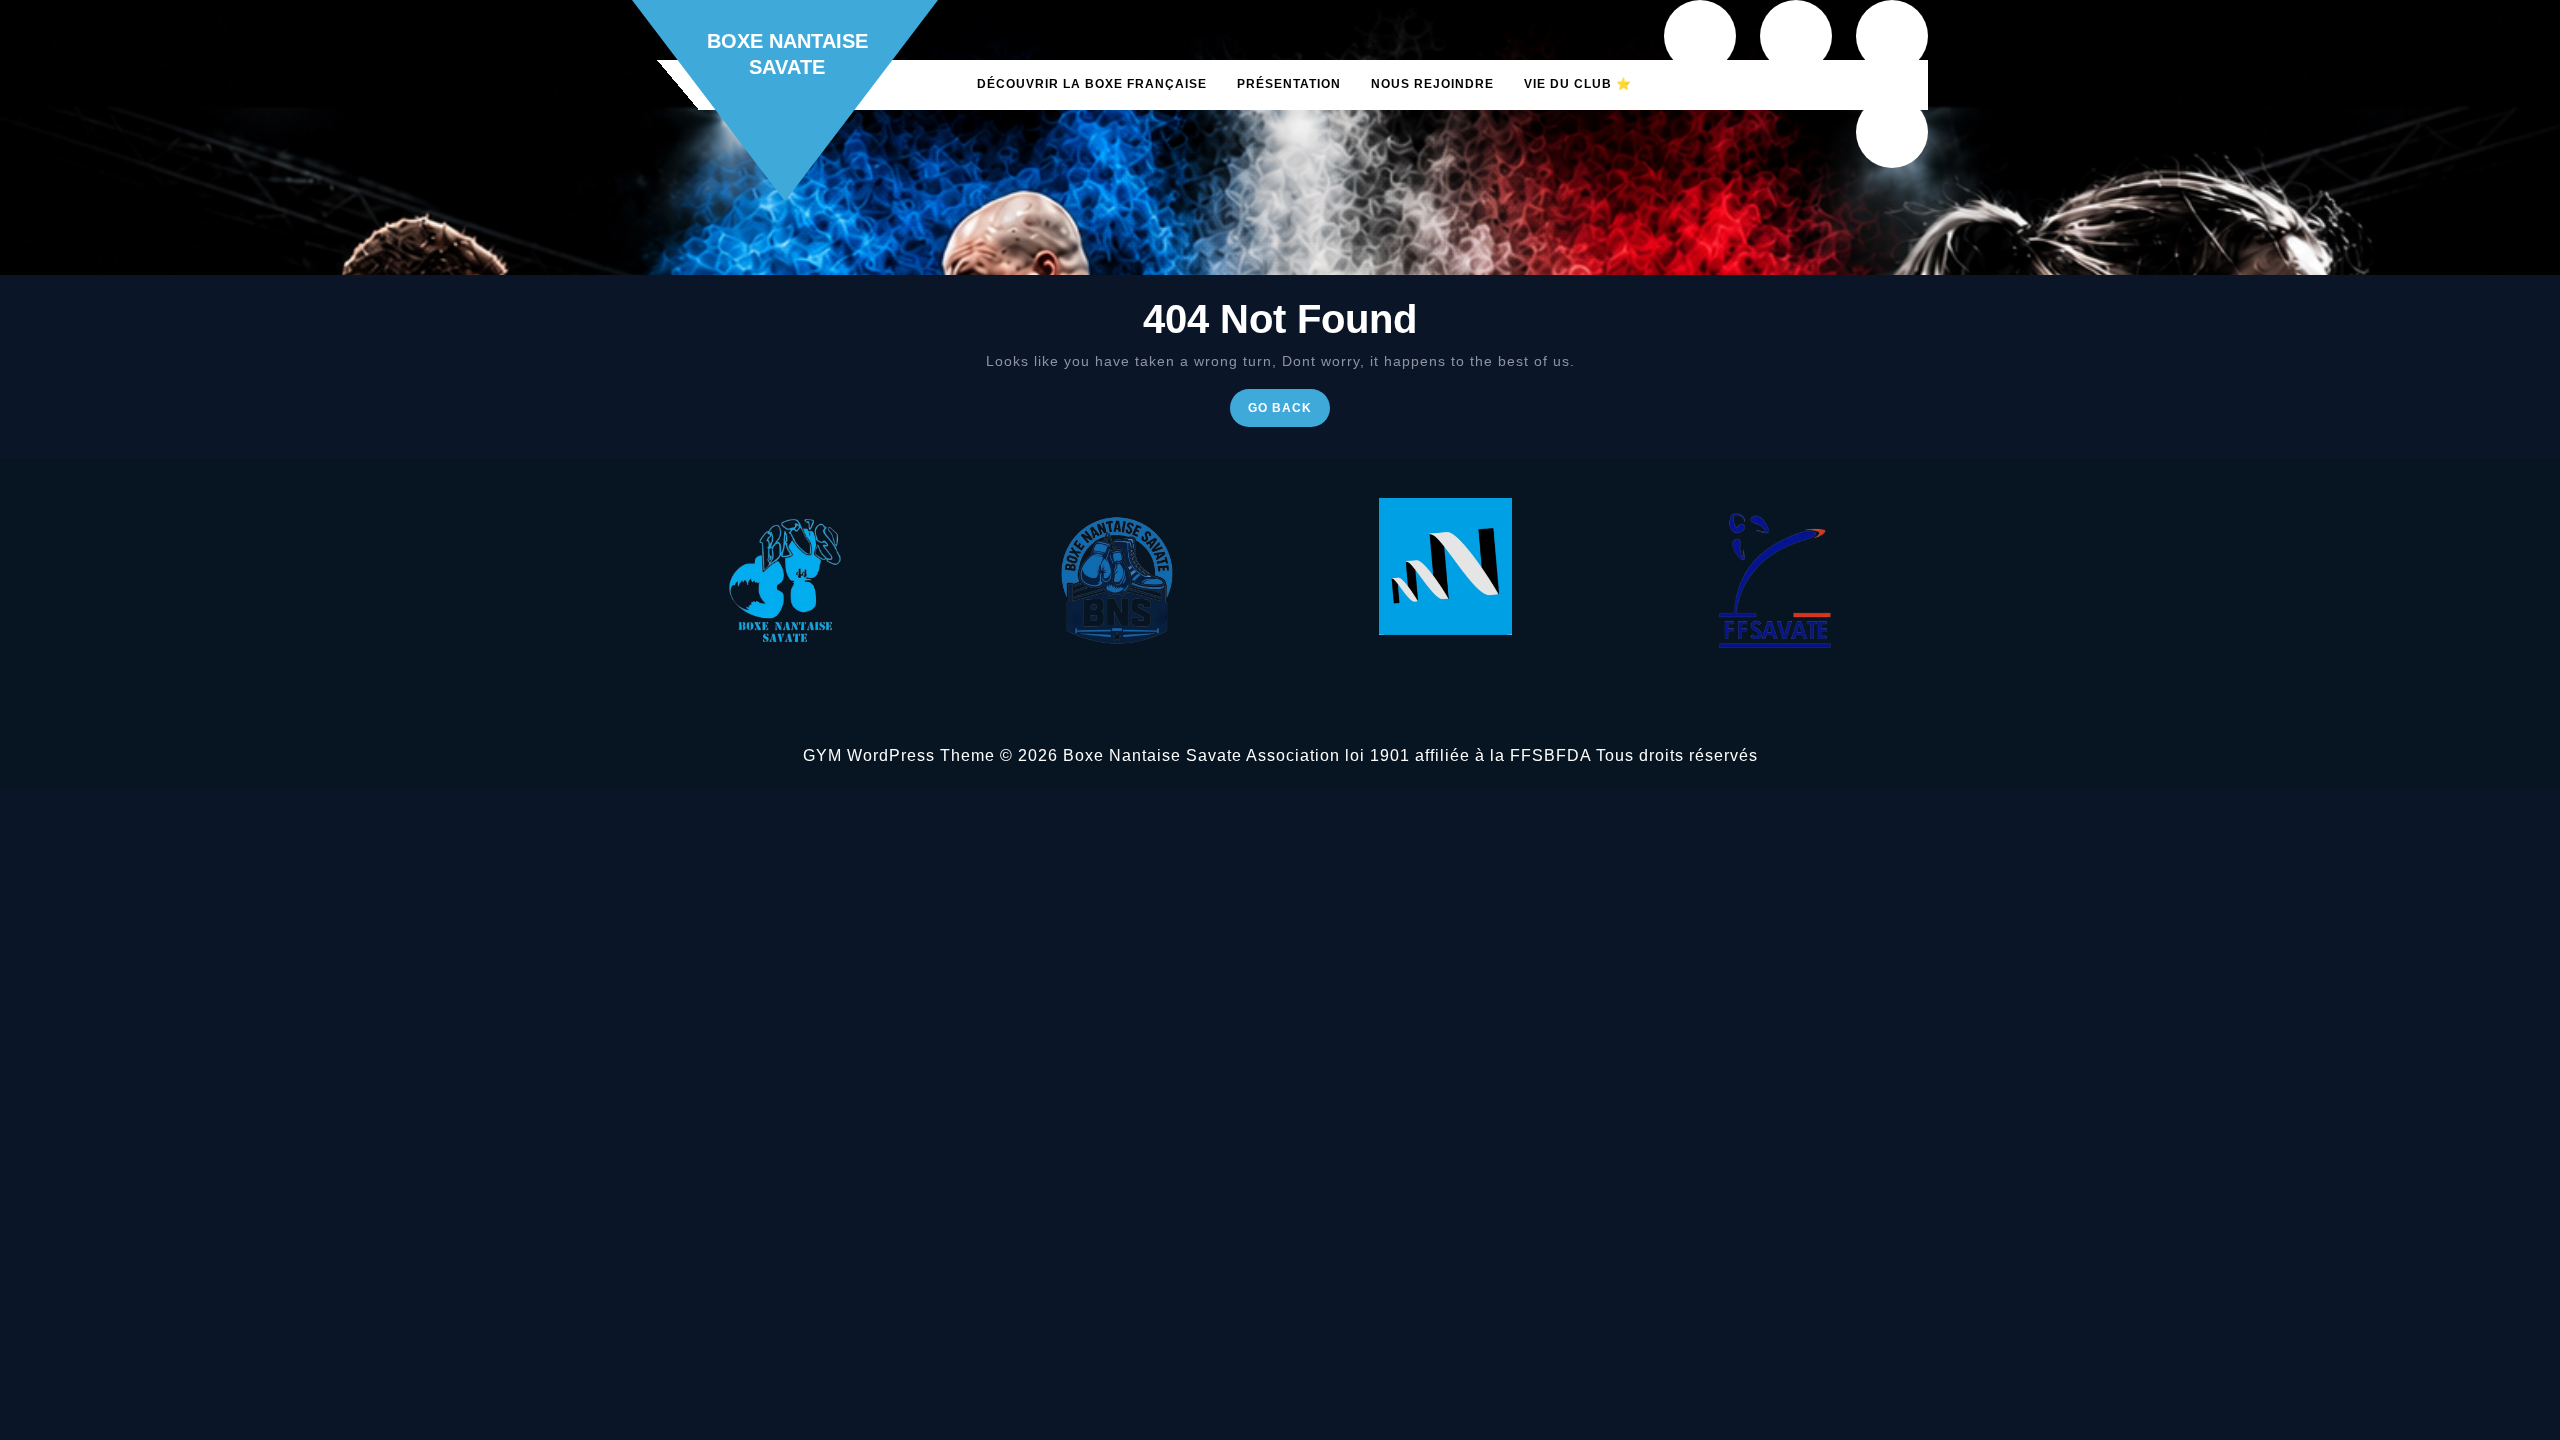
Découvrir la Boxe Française (1092, 84)
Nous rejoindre (1432, 84)
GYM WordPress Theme (899, 755)
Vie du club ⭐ (1578, 84)
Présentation (1289, 84)
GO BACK (1289, 412)
